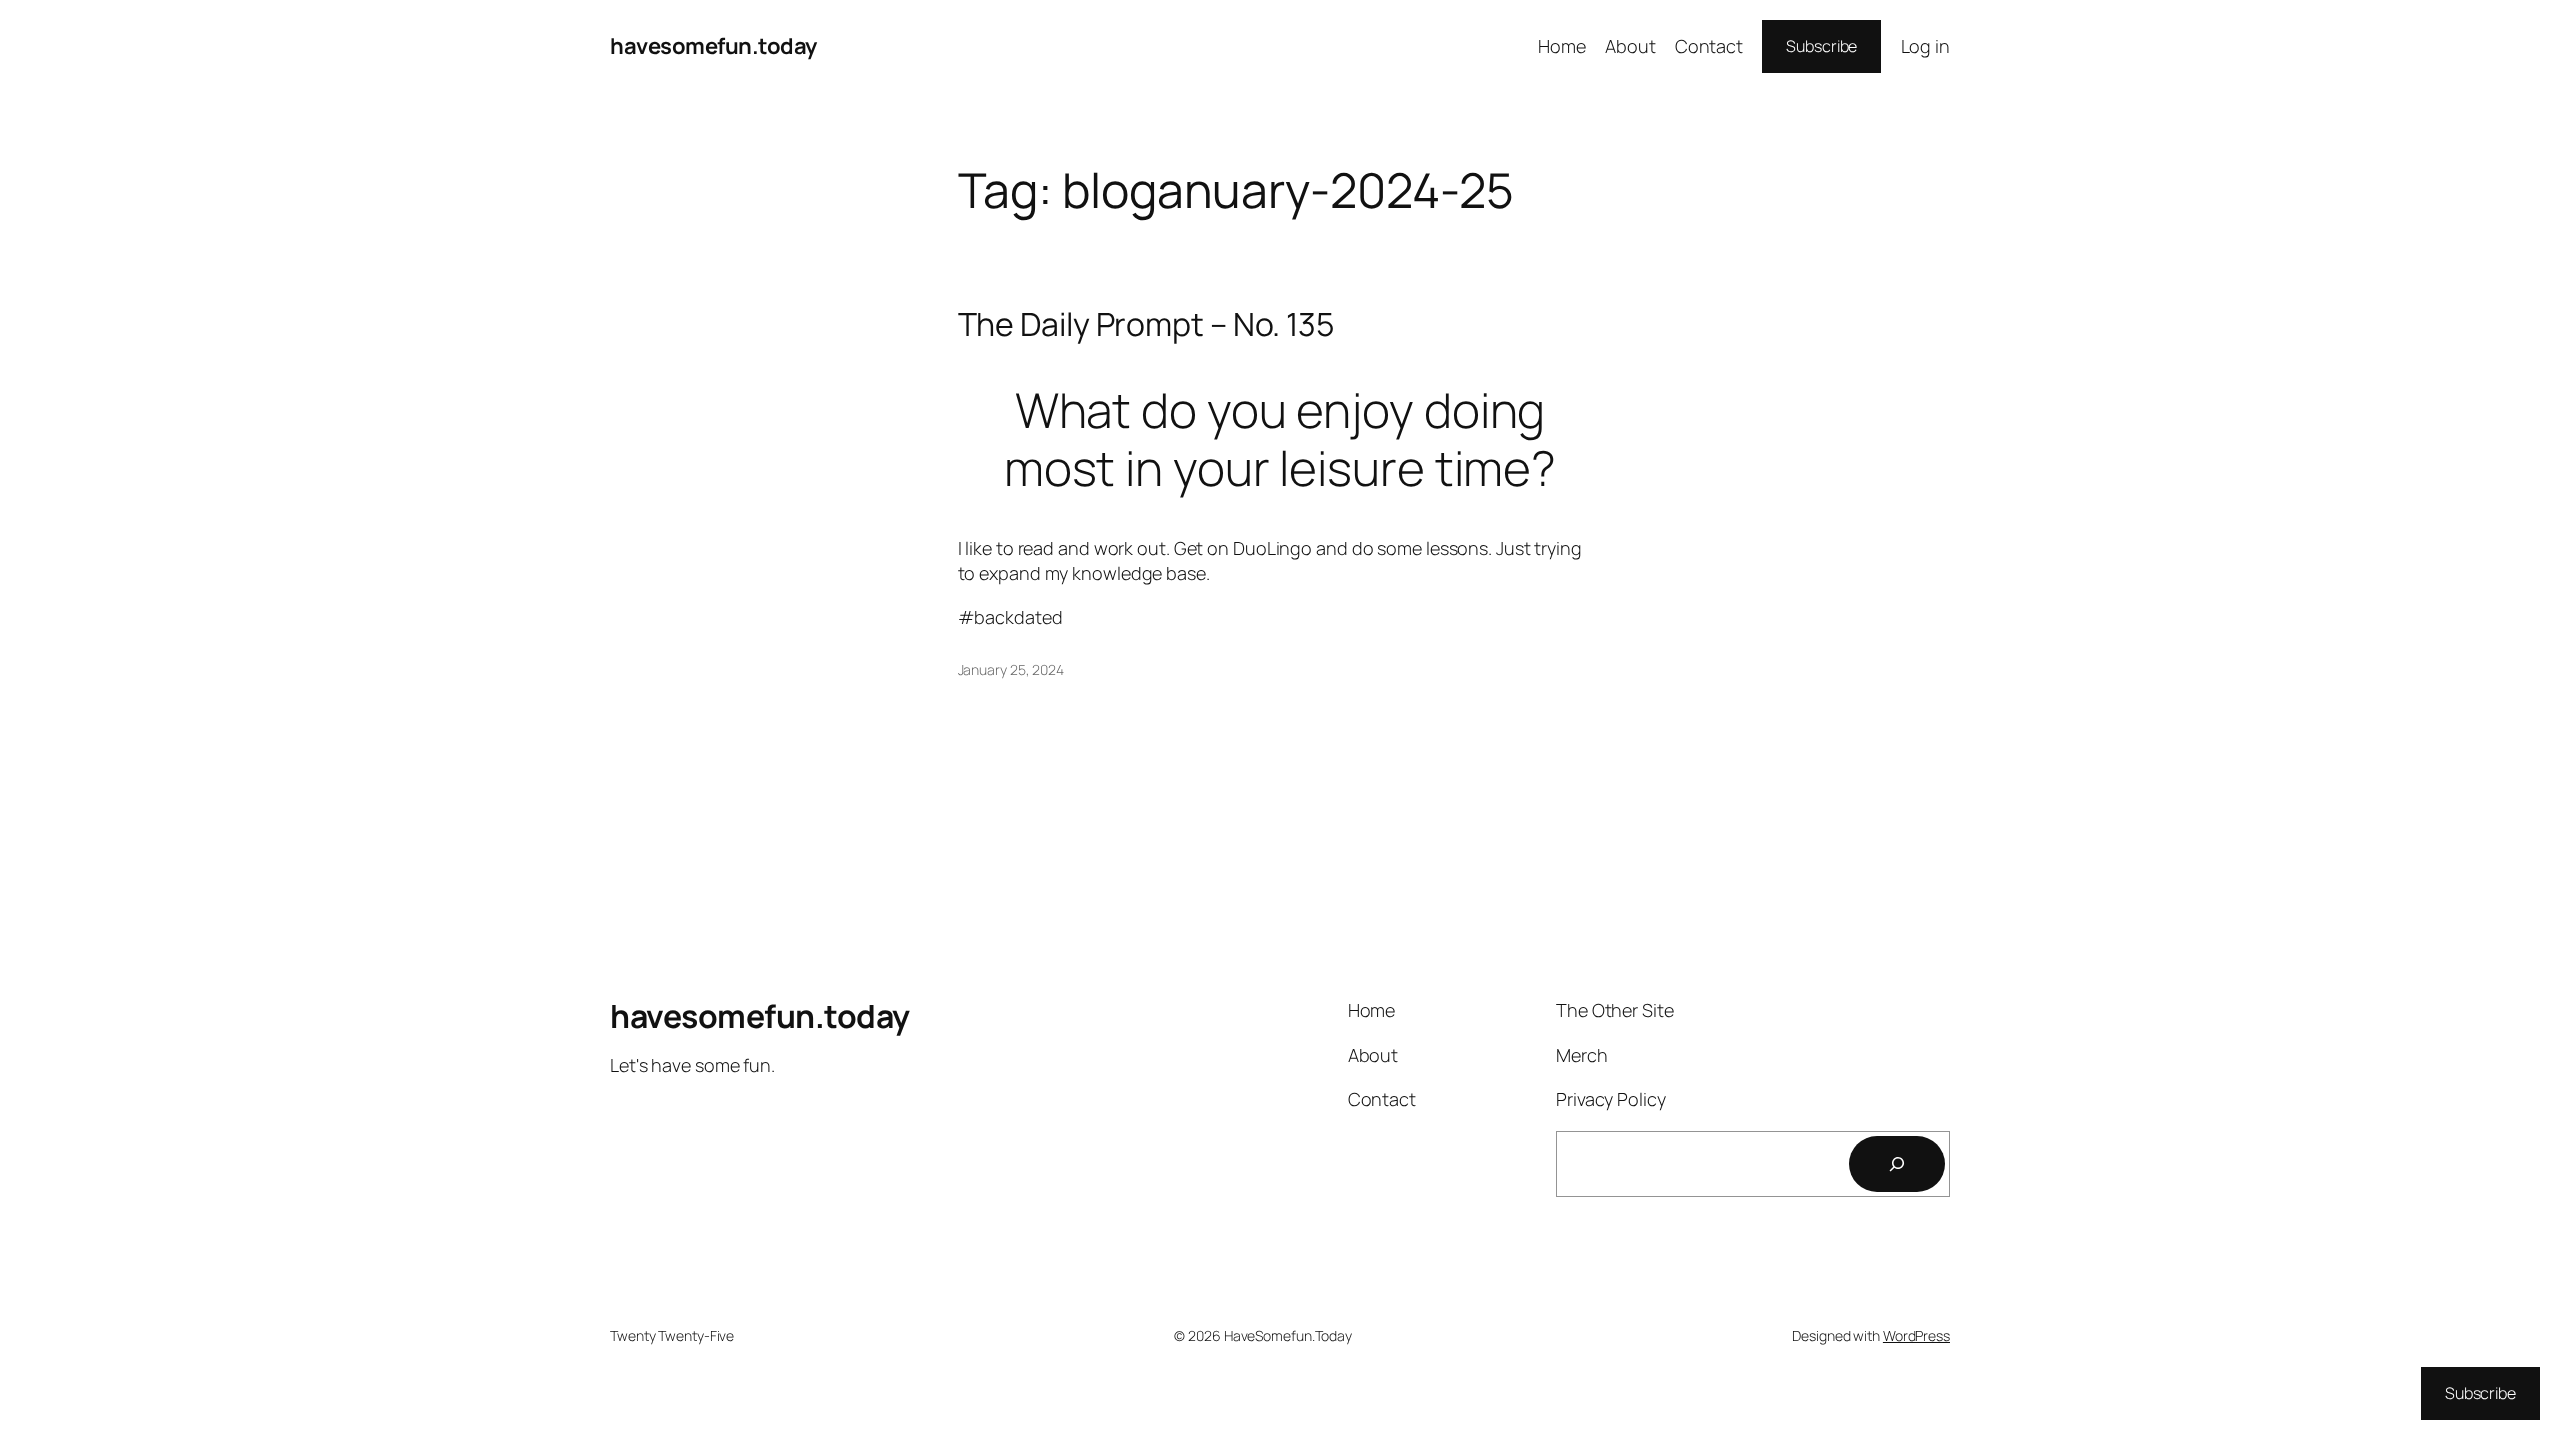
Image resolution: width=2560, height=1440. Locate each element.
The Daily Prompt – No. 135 (1146, 324)
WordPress (1916, 1335)
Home (1562, 46)
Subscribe (1821, 46)
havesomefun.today (713, 46)
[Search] (1897, 1164)
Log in (1925, 46)
